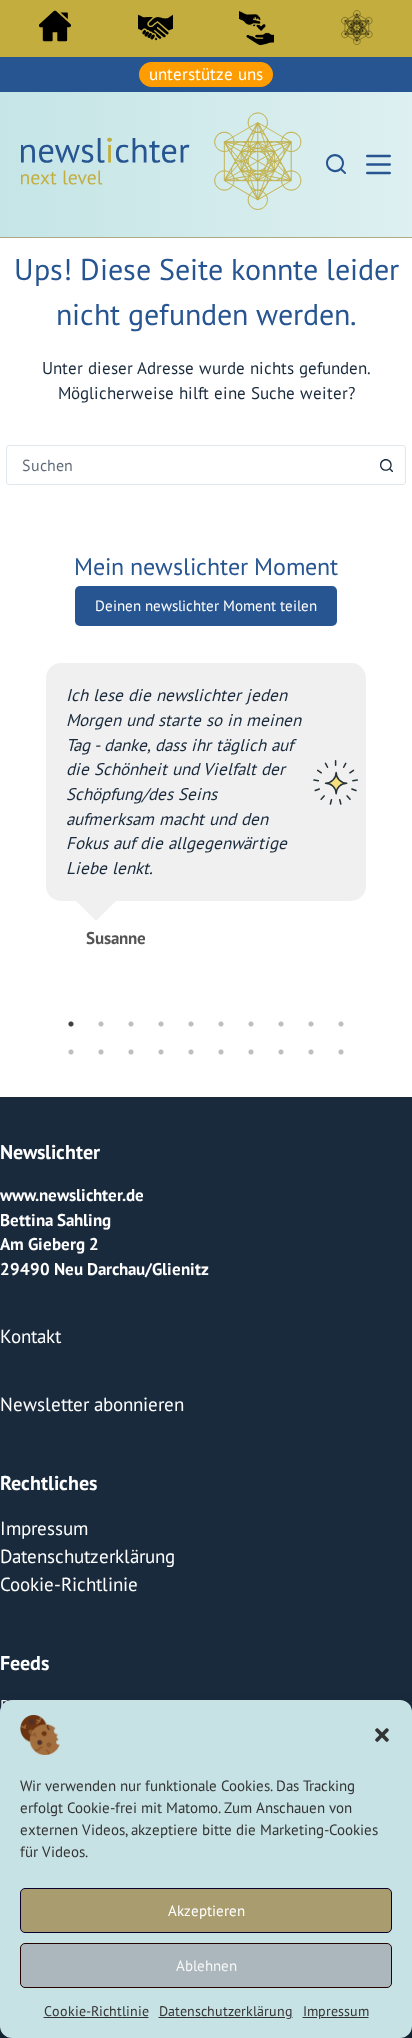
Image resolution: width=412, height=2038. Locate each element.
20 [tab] (341, 1192)
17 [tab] (251, 1192)
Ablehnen (206, 1965)
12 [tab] (101, 1192)
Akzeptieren (206, 1910)
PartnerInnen (156, 27)
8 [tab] (281, 1164)
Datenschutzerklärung (226, 2011)
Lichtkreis (357, 27)
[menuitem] (55, 30)
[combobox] (187, 462)
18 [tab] (281, 1192)
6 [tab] (221, 1164)
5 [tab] (191, 1164)
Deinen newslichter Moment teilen (206, 602)
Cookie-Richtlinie (96, 2011)
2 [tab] (101, 1164)
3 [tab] (131, 1164)
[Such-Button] (386, 462)
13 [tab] (131, 1192)
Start (55, 25)
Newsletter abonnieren (84, 1538)
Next (381, 909)
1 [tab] (71, 1164)
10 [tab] (341, 1164)
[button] (382, 1735)
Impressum (336, 2011)
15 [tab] (191, 1192)
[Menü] (378, 162)
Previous (31, 909)
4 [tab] (161, 1164)
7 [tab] (251, 1164)
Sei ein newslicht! (256, 27)
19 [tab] (311, 1192)
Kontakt (27, 1474)
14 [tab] (161, 1192)
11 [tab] (71, 1192)
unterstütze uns (206, 73)
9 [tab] (311, 1164)
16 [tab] (221, 1192)
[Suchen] (336, 162)
